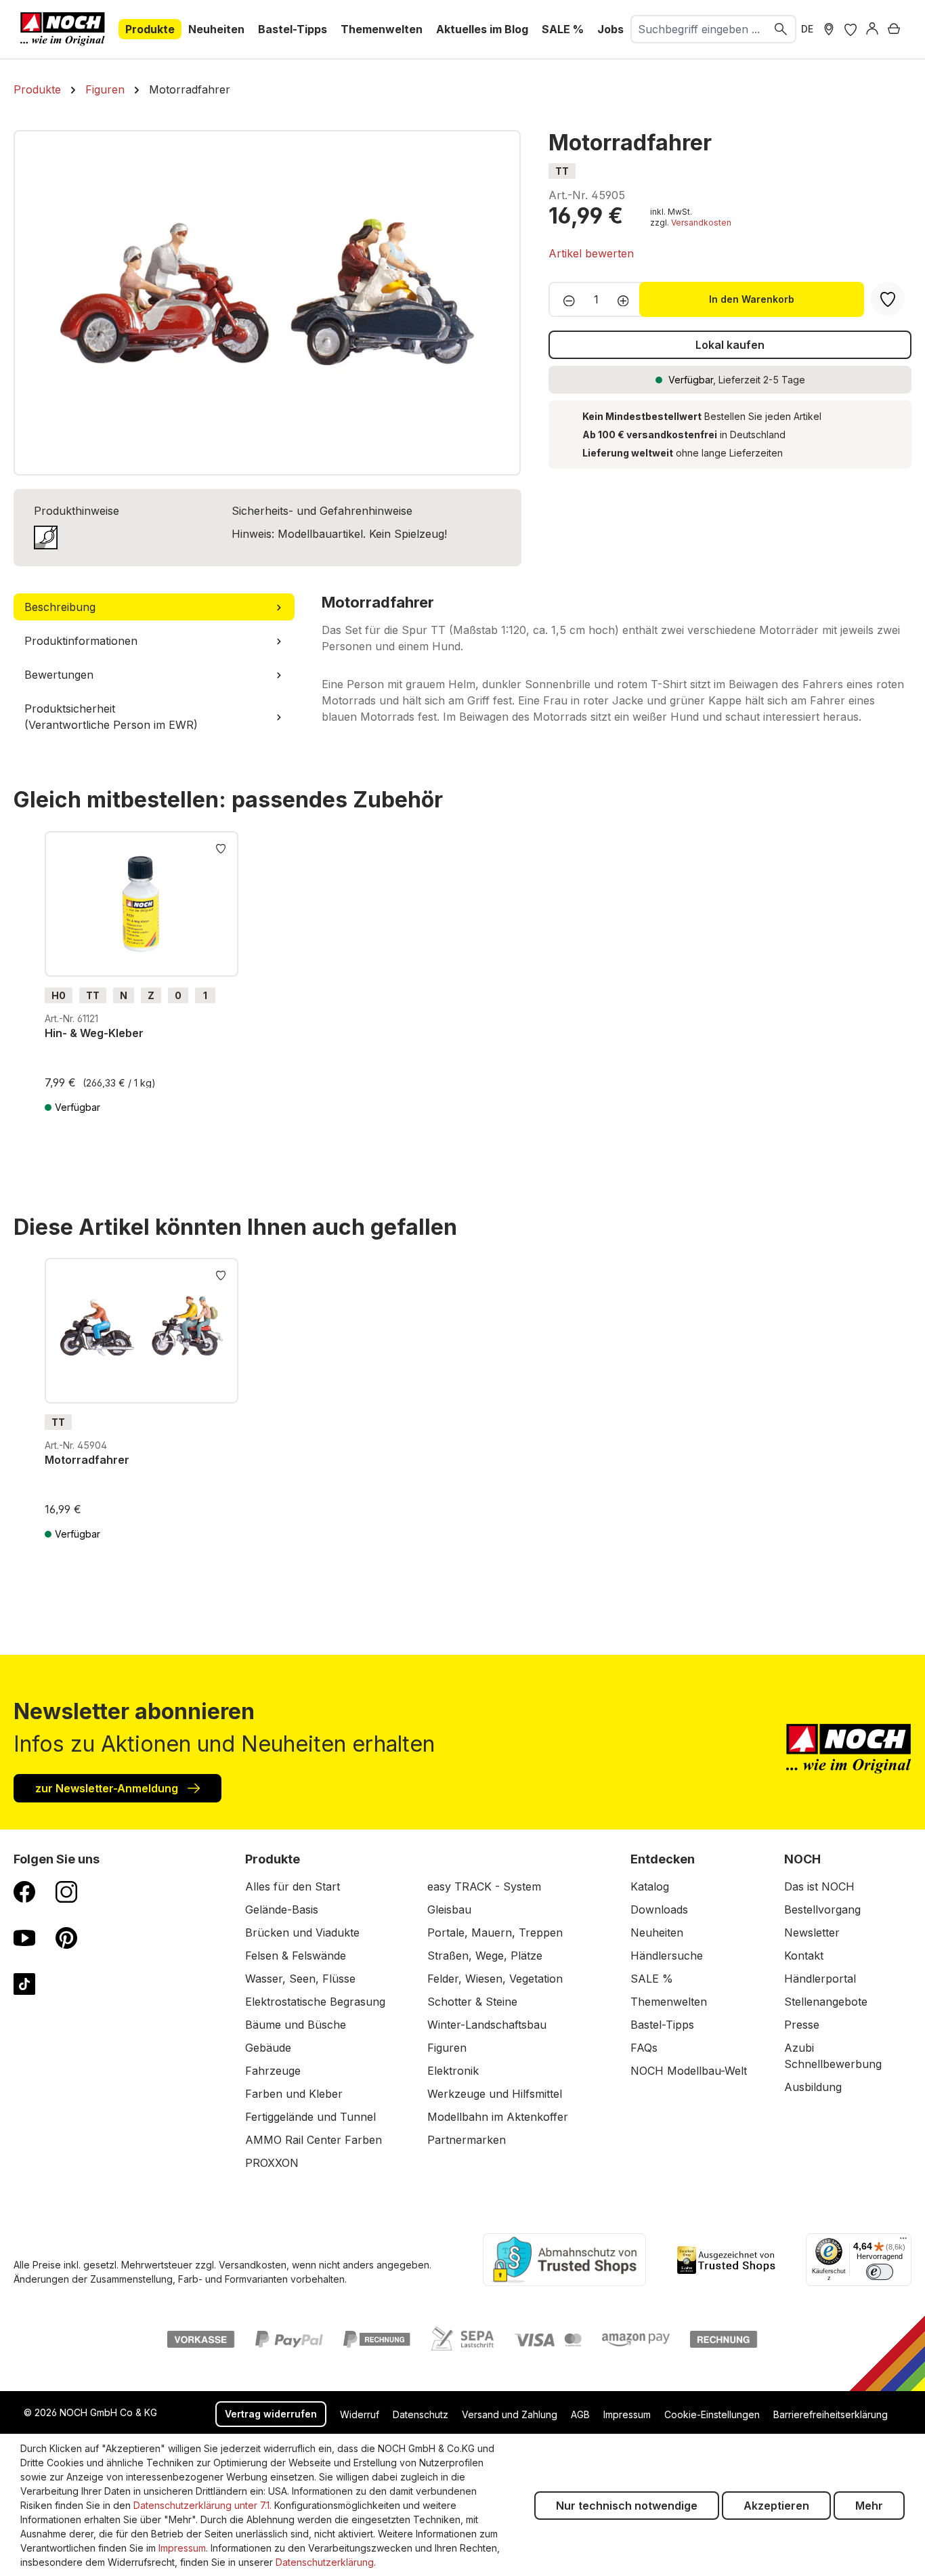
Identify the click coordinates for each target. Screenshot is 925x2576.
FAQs (644, 2048)
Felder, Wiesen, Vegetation (495, 1979)
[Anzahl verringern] (565, 299)
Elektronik (453, 2071)
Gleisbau (449, 1909)
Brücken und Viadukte (302, 1933)
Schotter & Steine (472, 2002)
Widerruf (360, 2414)
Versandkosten (701, 223)
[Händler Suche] (829, 29)
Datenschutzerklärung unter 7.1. (202, 2505)
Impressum (627, 2414)
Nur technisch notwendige (627, 2506)
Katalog (650, 1886)
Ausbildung (813, 2087)
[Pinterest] (66, 1937)
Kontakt (804, 1956)
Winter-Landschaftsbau (487, 2025)
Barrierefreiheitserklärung (831, 2414)
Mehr (869, 2506)
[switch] (880, 2272)
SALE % (652, 1979)
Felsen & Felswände (296, 1956)
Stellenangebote (826, 2002)
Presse (802, 2025)
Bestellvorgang (822, 1909)
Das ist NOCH (819, 1886)
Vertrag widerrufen (271, 2414)
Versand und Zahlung (510, 2414)
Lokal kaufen (730, 345)
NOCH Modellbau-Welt (689, 2071)
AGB (580, 2414)
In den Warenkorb (752, 299)
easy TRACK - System (484, 1886)
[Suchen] (781, 29)
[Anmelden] (872, 29)
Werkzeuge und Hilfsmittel (495, 2094)
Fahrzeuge (273, 2071)
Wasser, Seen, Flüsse (300, 1979)
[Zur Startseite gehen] (63, 29)
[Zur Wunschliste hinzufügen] (221, 847)
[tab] (154, 607)
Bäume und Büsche (296, 2025)
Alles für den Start (293, 1886)
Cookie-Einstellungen (712, 2414)
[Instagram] (66, 1891)
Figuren (447, 2048)
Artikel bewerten (591, 253)
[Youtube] (24, 1937)
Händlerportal (820, 1979)
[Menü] (903, 2241)
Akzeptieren (776, 2506)
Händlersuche (667, 1956)
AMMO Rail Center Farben (314, 2140)
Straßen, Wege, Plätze (485, 1956)
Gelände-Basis (282, 1909)
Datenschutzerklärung (325, 2562)
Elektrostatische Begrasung (315, 2002)
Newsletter (812, 1933)
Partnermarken (467, 2140)
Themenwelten (669, 2002)
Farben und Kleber (294, 2094)
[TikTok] (24, 1983)
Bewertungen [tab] (59, 675)
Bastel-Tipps (662, 2025)
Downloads (659, 1909)
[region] (267, 303)
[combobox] (699, 29)
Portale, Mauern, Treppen (495, 1933)
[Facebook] (24, 1891)
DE (807, 29)
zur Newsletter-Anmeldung (108, 1788)
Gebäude (268, 2048)
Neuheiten (657, 1933)
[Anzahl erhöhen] (627, 299)
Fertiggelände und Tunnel (310, 2117)
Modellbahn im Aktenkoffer (498, 2117)
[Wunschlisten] (851, 29)
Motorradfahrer (87, 1460)
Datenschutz (421, 2414)
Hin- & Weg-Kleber (94, 1033)
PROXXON (272, 2163)
